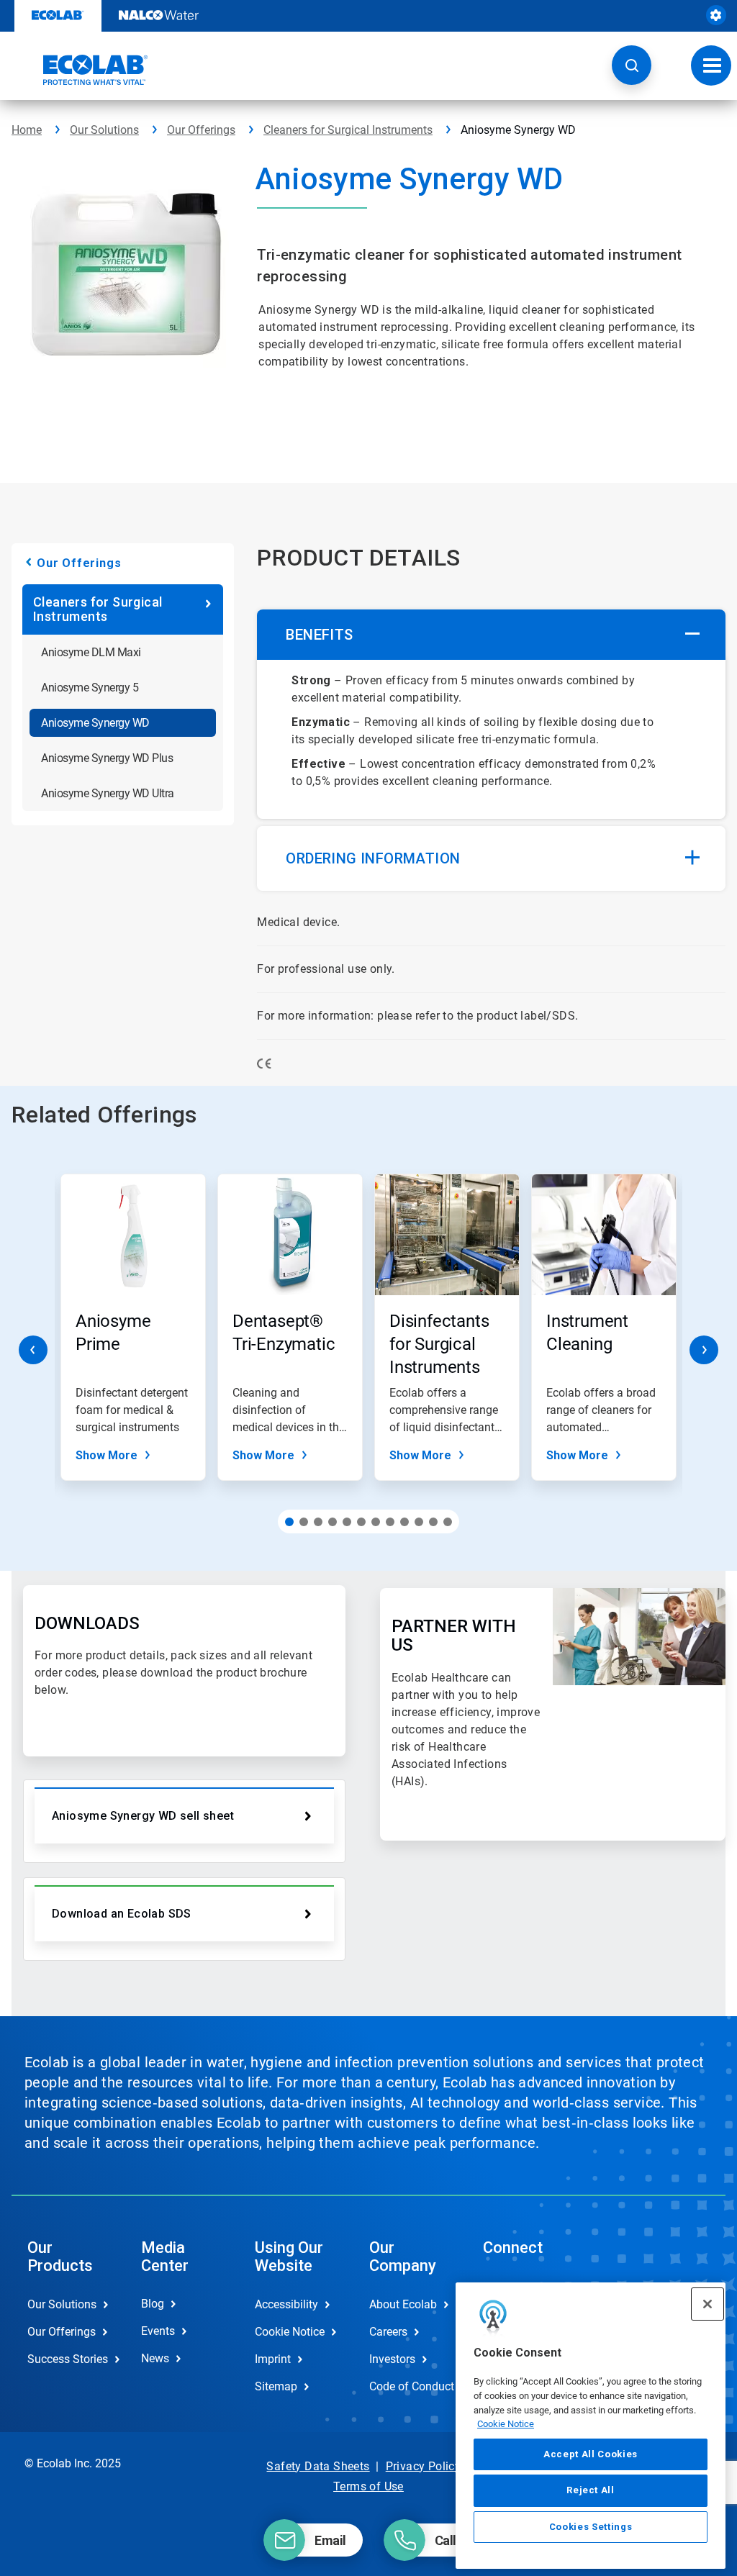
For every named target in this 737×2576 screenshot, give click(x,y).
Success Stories (68, 2359)
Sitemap (276, 2386)
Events (158, 2331)
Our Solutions (104, 130)
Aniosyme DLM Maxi (91, 652)
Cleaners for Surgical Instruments (348, 130)
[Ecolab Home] (80, 70)
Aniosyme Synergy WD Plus (107, 758)
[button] (632, 65)
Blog (153, 2304)
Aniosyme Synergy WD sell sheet (143, 1816)
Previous (33, 1350)
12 (448, 1522)
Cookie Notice (506, 2424)
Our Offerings (201, 130)
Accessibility (286, 2304)
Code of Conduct (411, 2386)
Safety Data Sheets (318, 2466)
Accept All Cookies (591, 2454)
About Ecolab (403, 2304)
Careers (388, 2332)
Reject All (591, 2490)
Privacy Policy (424, 2466)
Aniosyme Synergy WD (95, 723)
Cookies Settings (591, 2527)
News (155, 2358)
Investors (392, 2359)
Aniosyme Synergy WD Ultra (108, 793)
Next (704, 1350)
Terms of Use (368, 2486)
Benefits (319, 635)
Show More (107, 1455)
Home (27, 130)
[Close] (707, 2304)
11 (433, 1522)
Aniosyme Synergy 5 (90, 688)
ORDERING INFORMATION (373, 858)
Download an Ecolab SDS (122, 1914)
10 (419, 1522)
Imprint (273, 2359)
